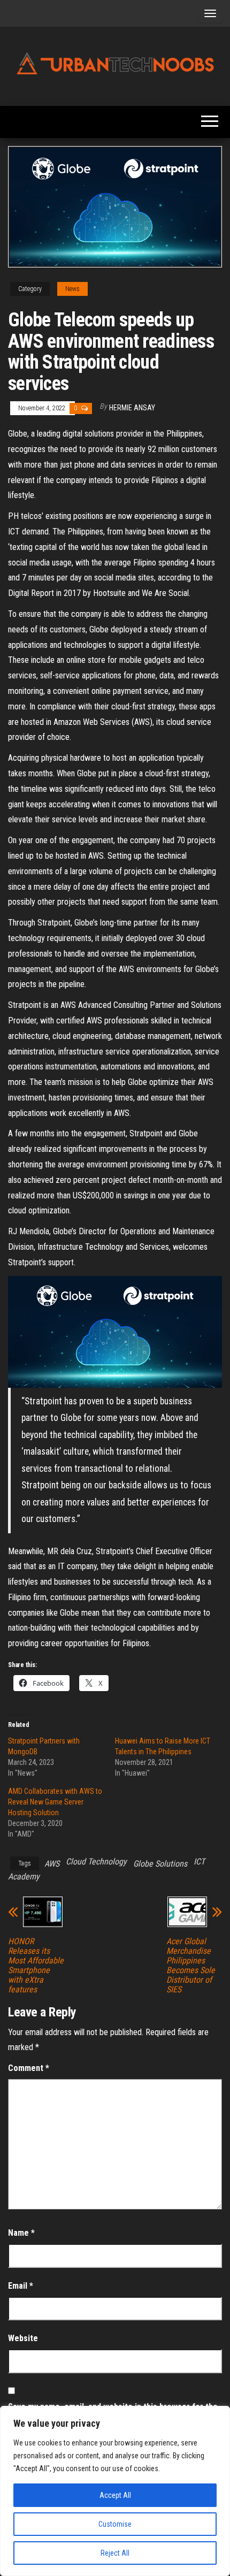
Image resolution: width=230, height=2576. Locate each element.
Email (21, 2286)
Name (21, 2233)
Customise (115, 2524)
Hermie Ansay (132, 408)
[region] (115, 2491)
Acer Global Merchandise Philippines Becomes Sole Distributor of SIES (191, 1966)
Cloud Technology (96, 1862)
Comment (29, 2068)
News (72, 289)
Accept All (115, 2495)
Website (23, 2338)
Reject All (115, 2553)
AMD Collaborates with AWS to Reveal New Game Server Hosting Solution (55, 1802)
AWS (52, 1864)
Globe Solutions (160, 1864)
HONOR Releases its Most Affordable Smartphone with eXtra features (36, 1966)
